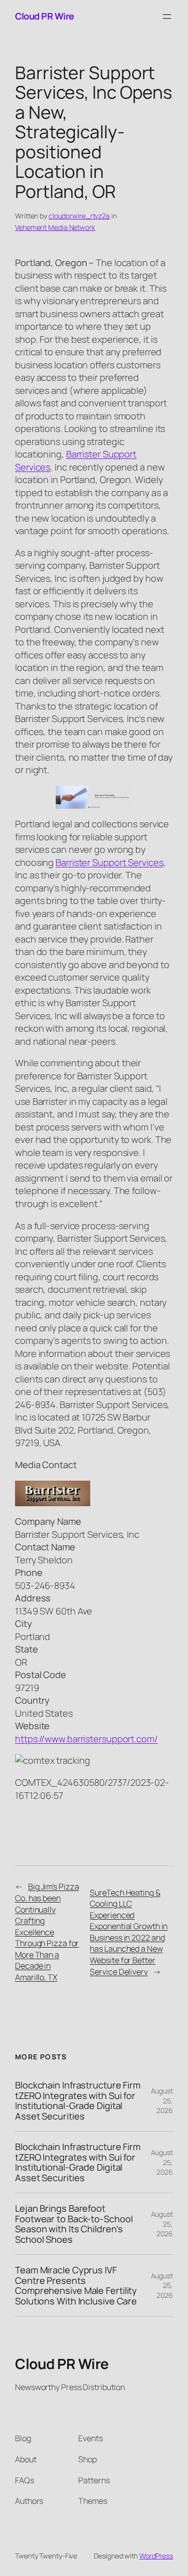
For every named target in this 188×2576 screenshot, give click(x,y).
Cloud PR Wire (45, 16)
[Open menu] (167, 17)
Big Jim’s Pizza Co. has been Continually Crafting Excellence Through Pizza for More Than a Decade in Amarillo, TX (47, 1932)
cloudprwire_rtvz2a (79, 216)
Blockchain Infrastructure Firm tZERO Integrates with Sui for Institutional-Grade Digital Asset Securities (78, 2100)
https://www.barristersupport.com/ (86, 1739)
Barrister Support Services (109, 862)
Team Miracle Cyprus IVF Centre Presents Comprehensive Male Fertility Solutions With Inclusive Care (76, 2285)
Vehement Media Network (55, 227)
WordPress (156, 2556)
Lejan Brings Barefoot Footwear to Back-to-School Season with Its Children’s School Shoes (74, 2224)
